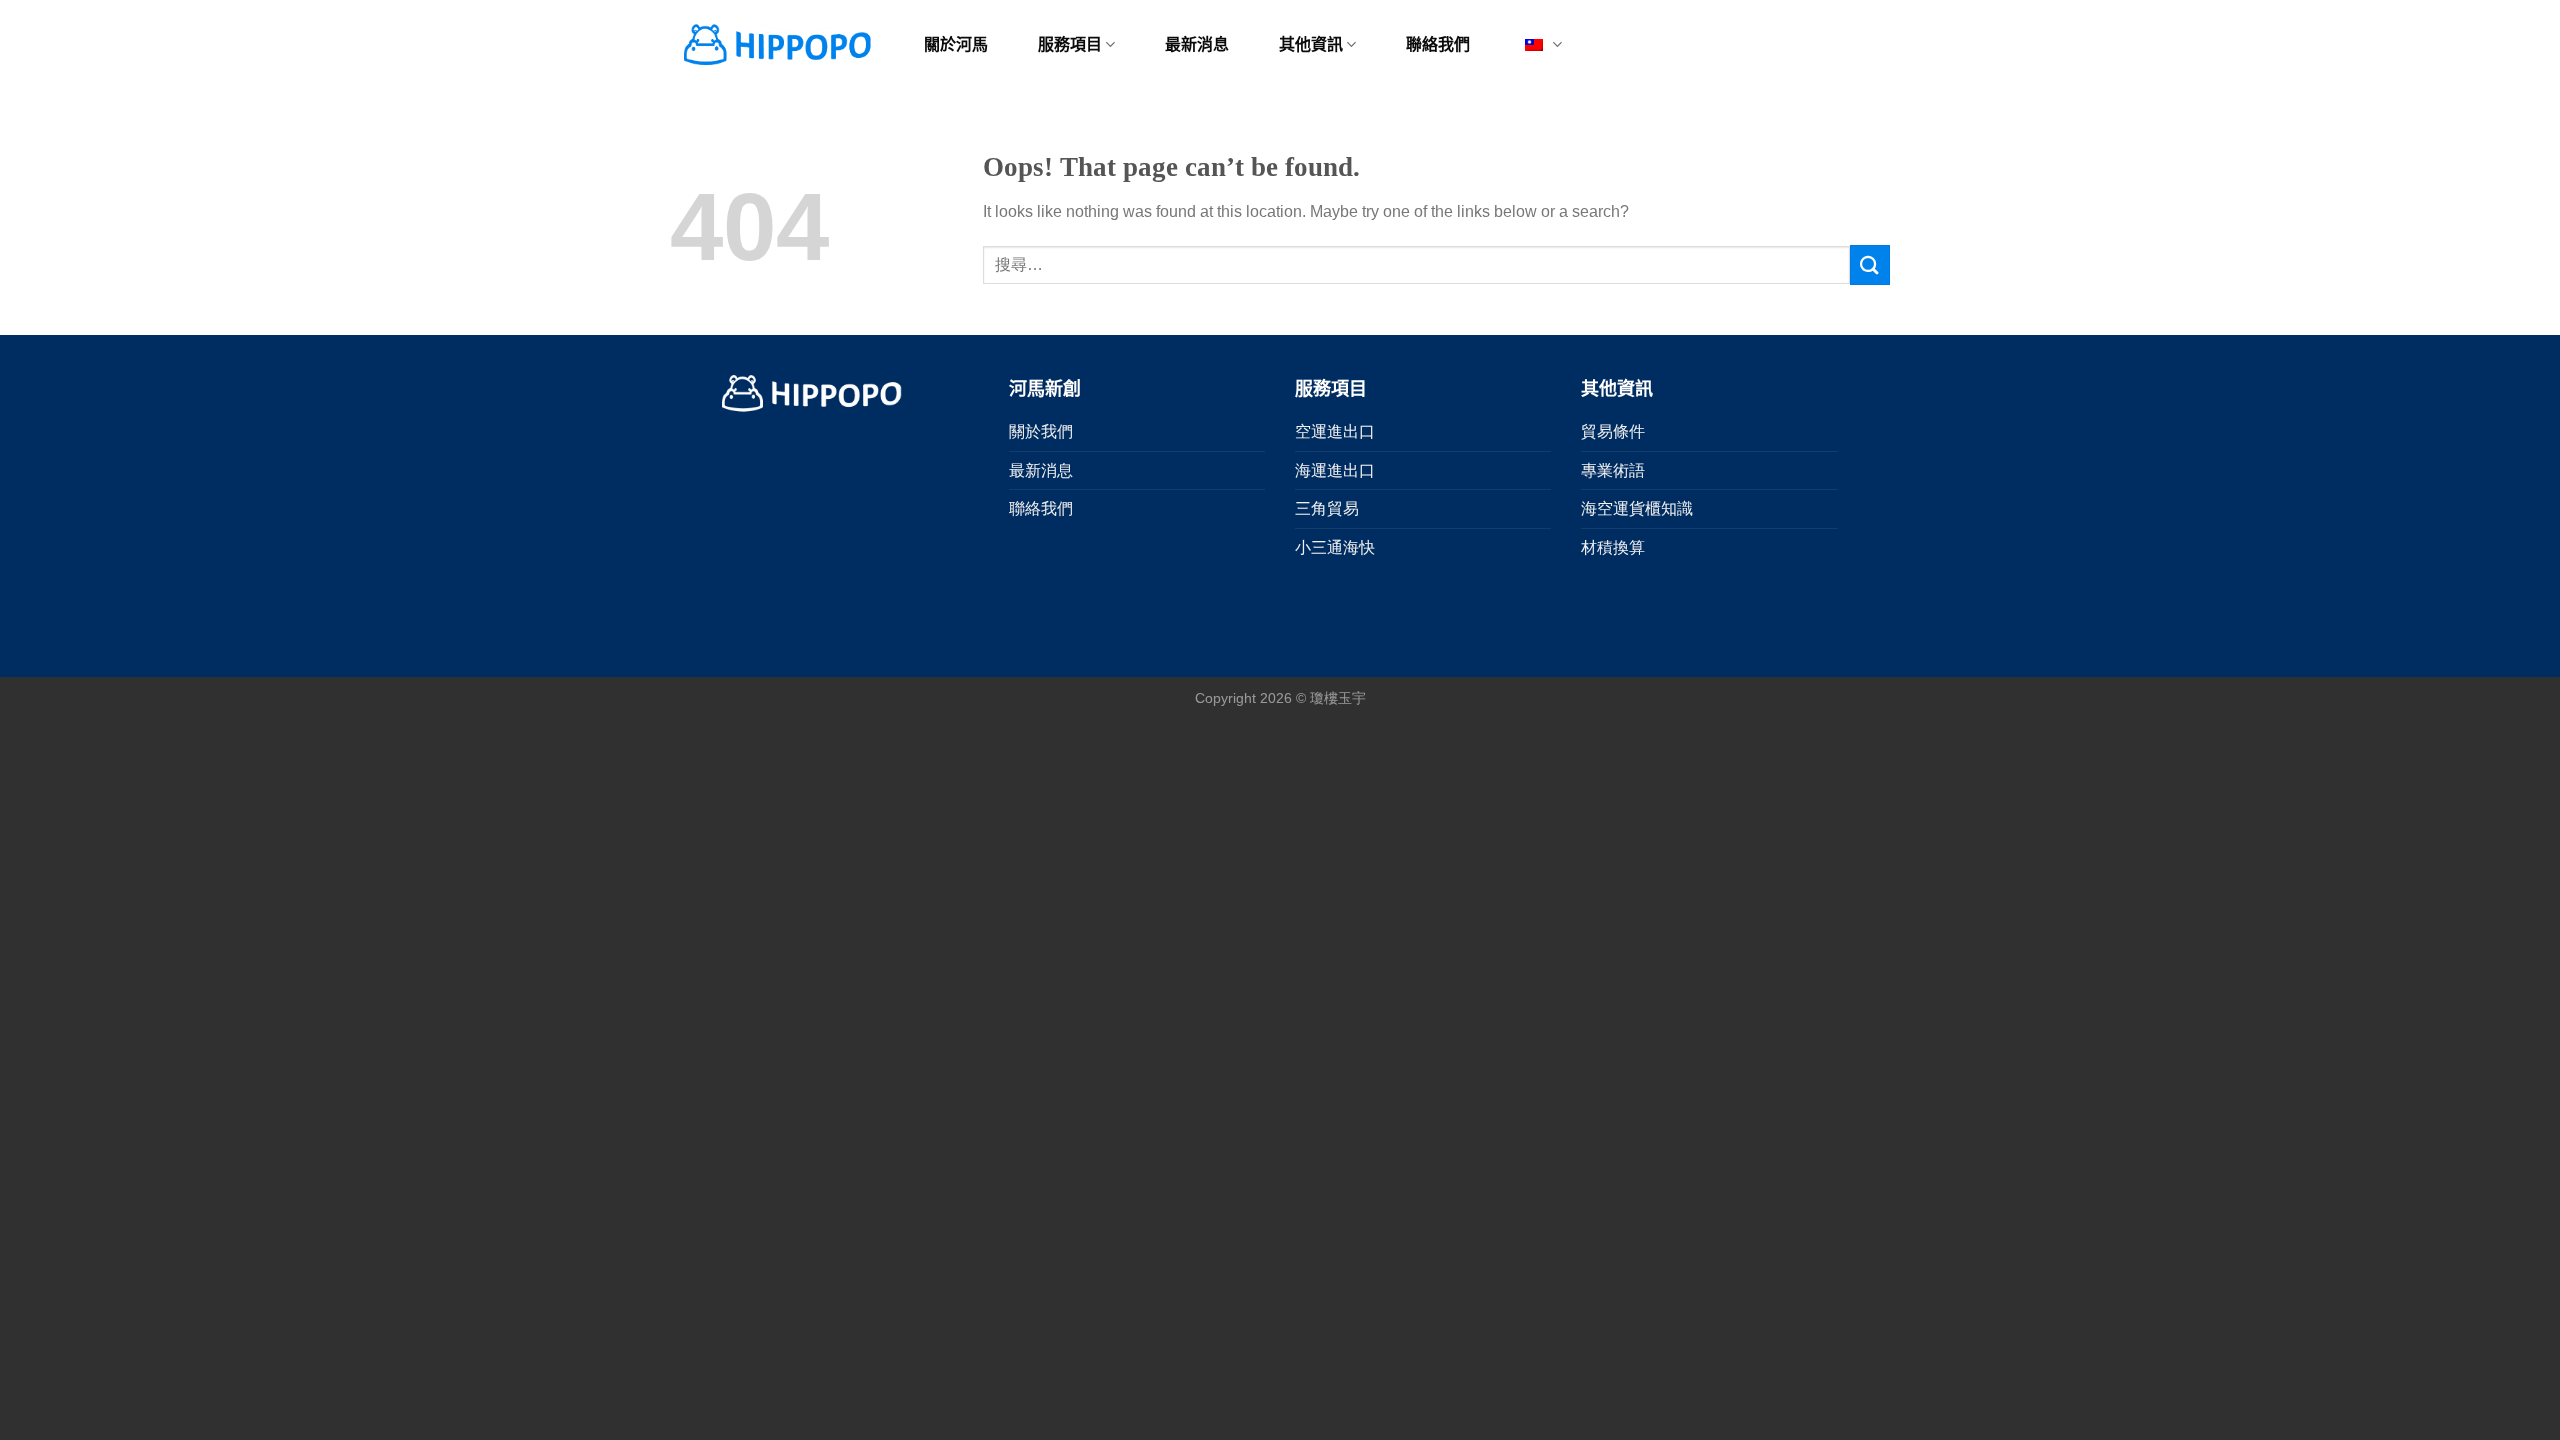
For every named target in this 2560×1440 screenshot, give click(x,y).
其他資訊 (1311, 44)
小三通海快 (1335, 547)
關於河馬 (956, 44)
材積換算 (1613, 547)
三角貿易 (1327, 508)
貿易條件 (1613, 431)
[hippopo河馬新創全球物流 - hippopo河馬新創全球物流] (776, 44)
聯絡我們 (1438, 44)
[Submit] (1870, 264)
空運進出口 (1335, 431)
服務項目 (1070, 44)
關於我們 (1041, 431)
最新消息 (1197, 44)
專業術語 (1613, 470)
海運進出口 (1335, 470)
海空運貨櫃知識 (1637, 508)
